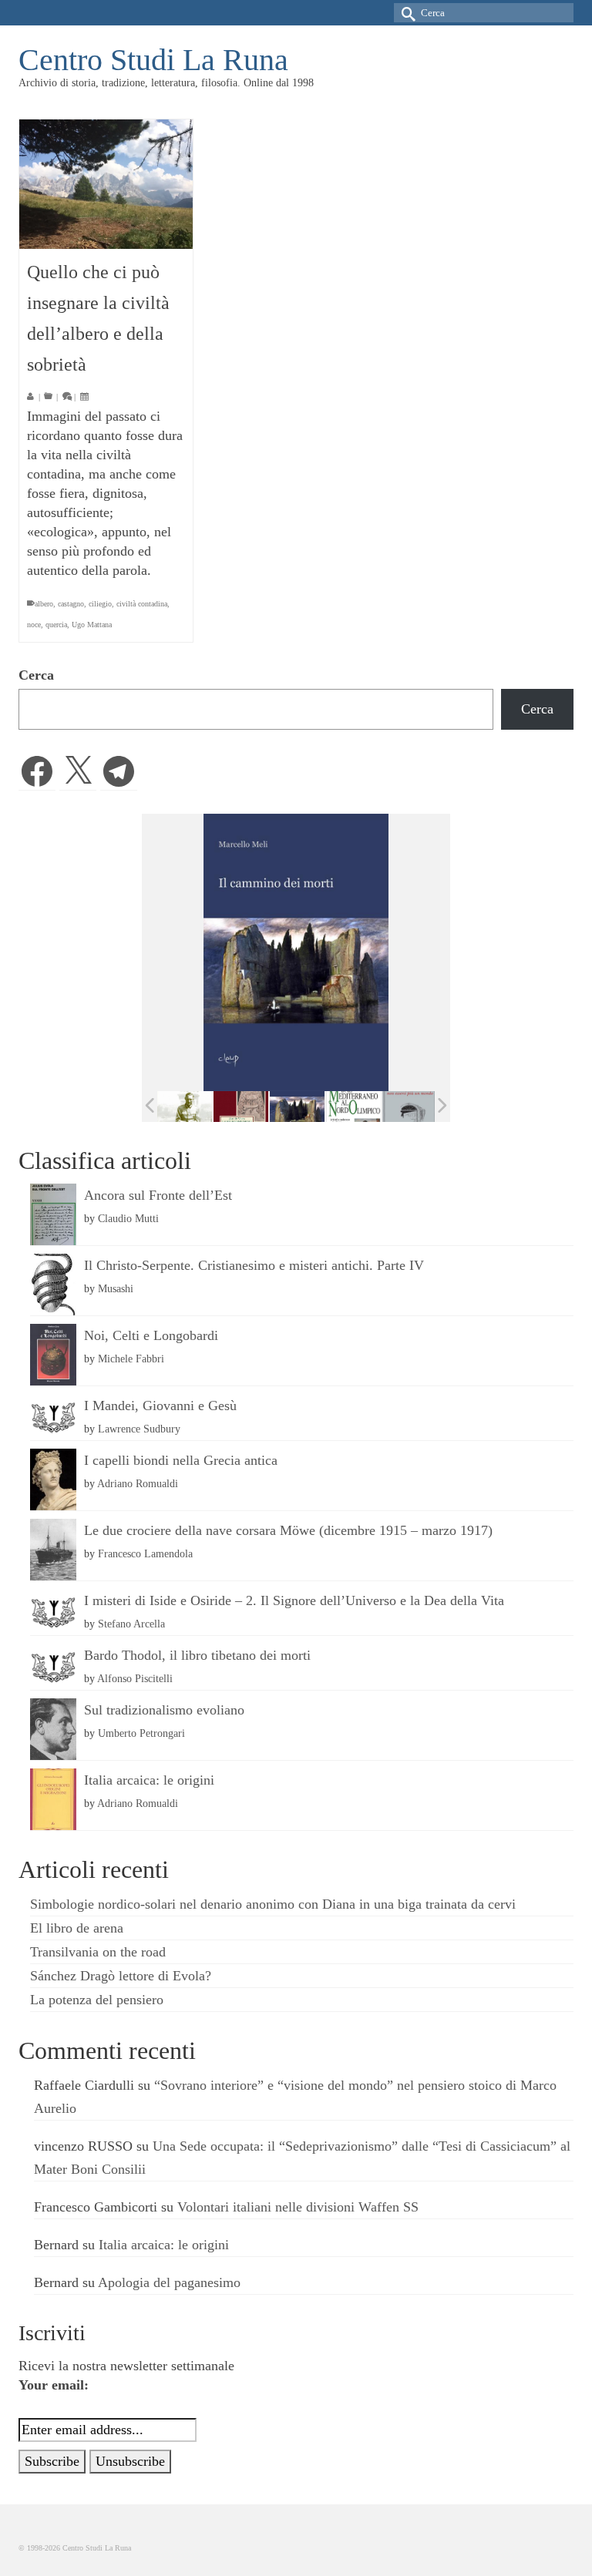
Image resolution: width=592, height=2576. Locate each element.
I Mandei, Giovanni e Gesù (160, 1406)
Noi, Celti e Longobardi (151, 1335)
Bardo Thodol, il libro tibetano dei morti (197, 1655)
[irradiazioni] (185, 1107)
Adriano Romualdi (138, 1483)
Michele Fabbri (131, 1359)
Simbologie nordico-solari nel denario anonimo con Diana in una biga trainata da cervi (273, 1904)
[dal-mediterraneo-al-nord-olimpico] (353, 1107)
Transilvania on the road (98, 1952)
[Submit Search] (405, 13)
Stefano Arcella (131, 1624)
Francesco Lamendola (145, 1553)
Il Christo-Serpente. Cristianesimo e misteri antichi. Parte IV (254, 1265)
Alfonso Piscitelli (135, 1678)
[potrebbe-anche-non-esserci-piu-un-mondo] (410, 1107)
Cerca (36, 675)
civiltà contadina (142, 604)
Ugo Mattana (92, 625)
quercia (56, 625)
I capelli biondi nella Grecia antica (181, 1460)
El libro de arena (77, 1928)
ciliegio (100, 604)
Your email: (54, 2385)
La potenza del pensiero (97, 2000)
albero (44, 604)
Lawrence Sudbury (139, 1429)
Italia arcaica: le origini (149, 1780)
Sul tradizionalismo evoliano (164, 1710)
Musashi (116, 1288)
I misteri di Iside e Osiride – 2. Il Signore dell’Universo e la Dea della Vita (294, 1600)
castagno (71, 604)
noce (34, 625)
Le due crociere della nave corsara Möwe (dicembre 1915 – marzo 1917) (288, 1530)
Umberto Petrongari (141, 1733)
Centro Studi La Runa (153, 60)
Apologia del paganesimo (169, 2282)
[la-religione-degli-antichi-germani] (241, 1107)
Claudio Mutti (128, 1218)
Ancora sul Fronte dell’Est (158, 1195)
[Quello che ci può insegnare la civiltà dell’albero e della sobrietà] (106, 184)
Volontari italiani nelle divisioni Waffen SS (298, 2207)
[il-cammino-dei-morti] (297, 1107)
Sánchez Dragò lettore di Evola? (121, 1976)
